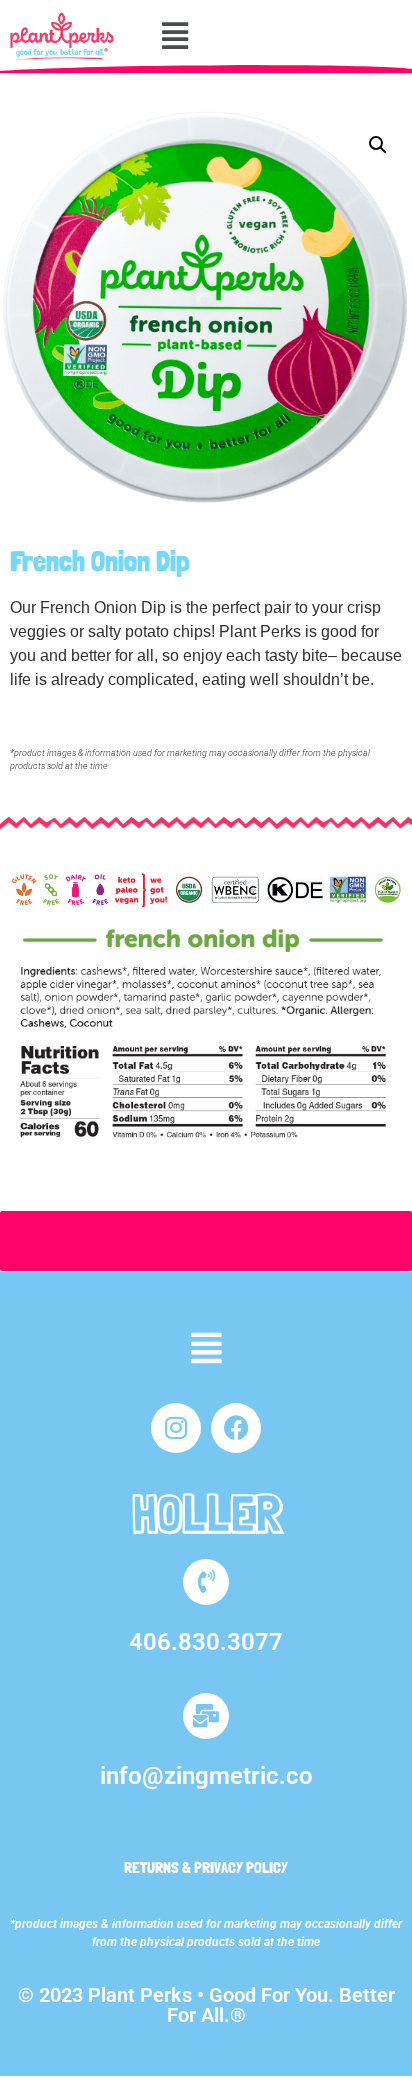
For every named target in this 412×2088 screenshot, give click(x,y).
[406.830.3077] (206, 1582)
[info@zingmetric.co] (206, 1716)
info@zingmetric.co (206, 1776)
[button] (175, 36)
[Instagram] (176, 1428)
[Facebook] (236, 1428)
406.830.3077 (206, 1642)
